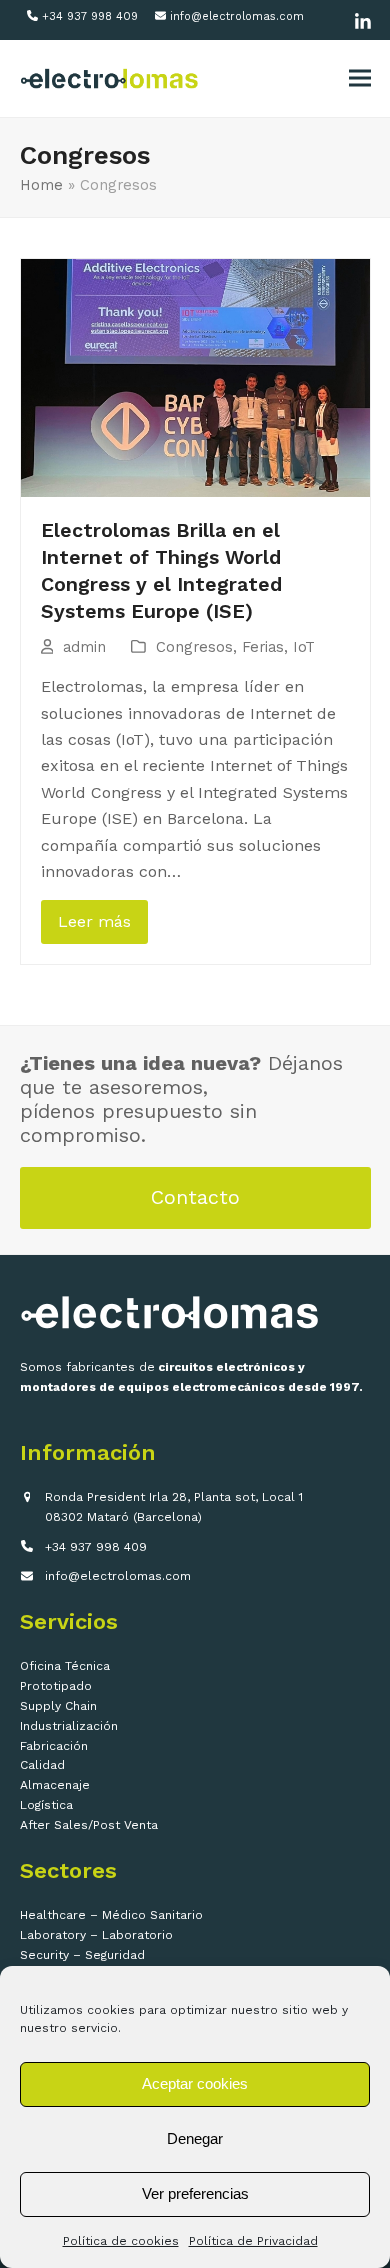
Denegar (195, 2138)
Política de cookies (121, 2241)
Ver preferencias (195, 2193)
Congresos (194, 647)
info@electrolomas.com (237, 16)
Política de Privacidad (253, 2241)
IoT (304, 647)
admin (84, 647)
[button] (360, 78)
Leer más (94, 921)
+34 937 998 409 (90, 16)
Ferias (263, 647)
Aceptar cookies (195, 2083)
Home (41, 185)
